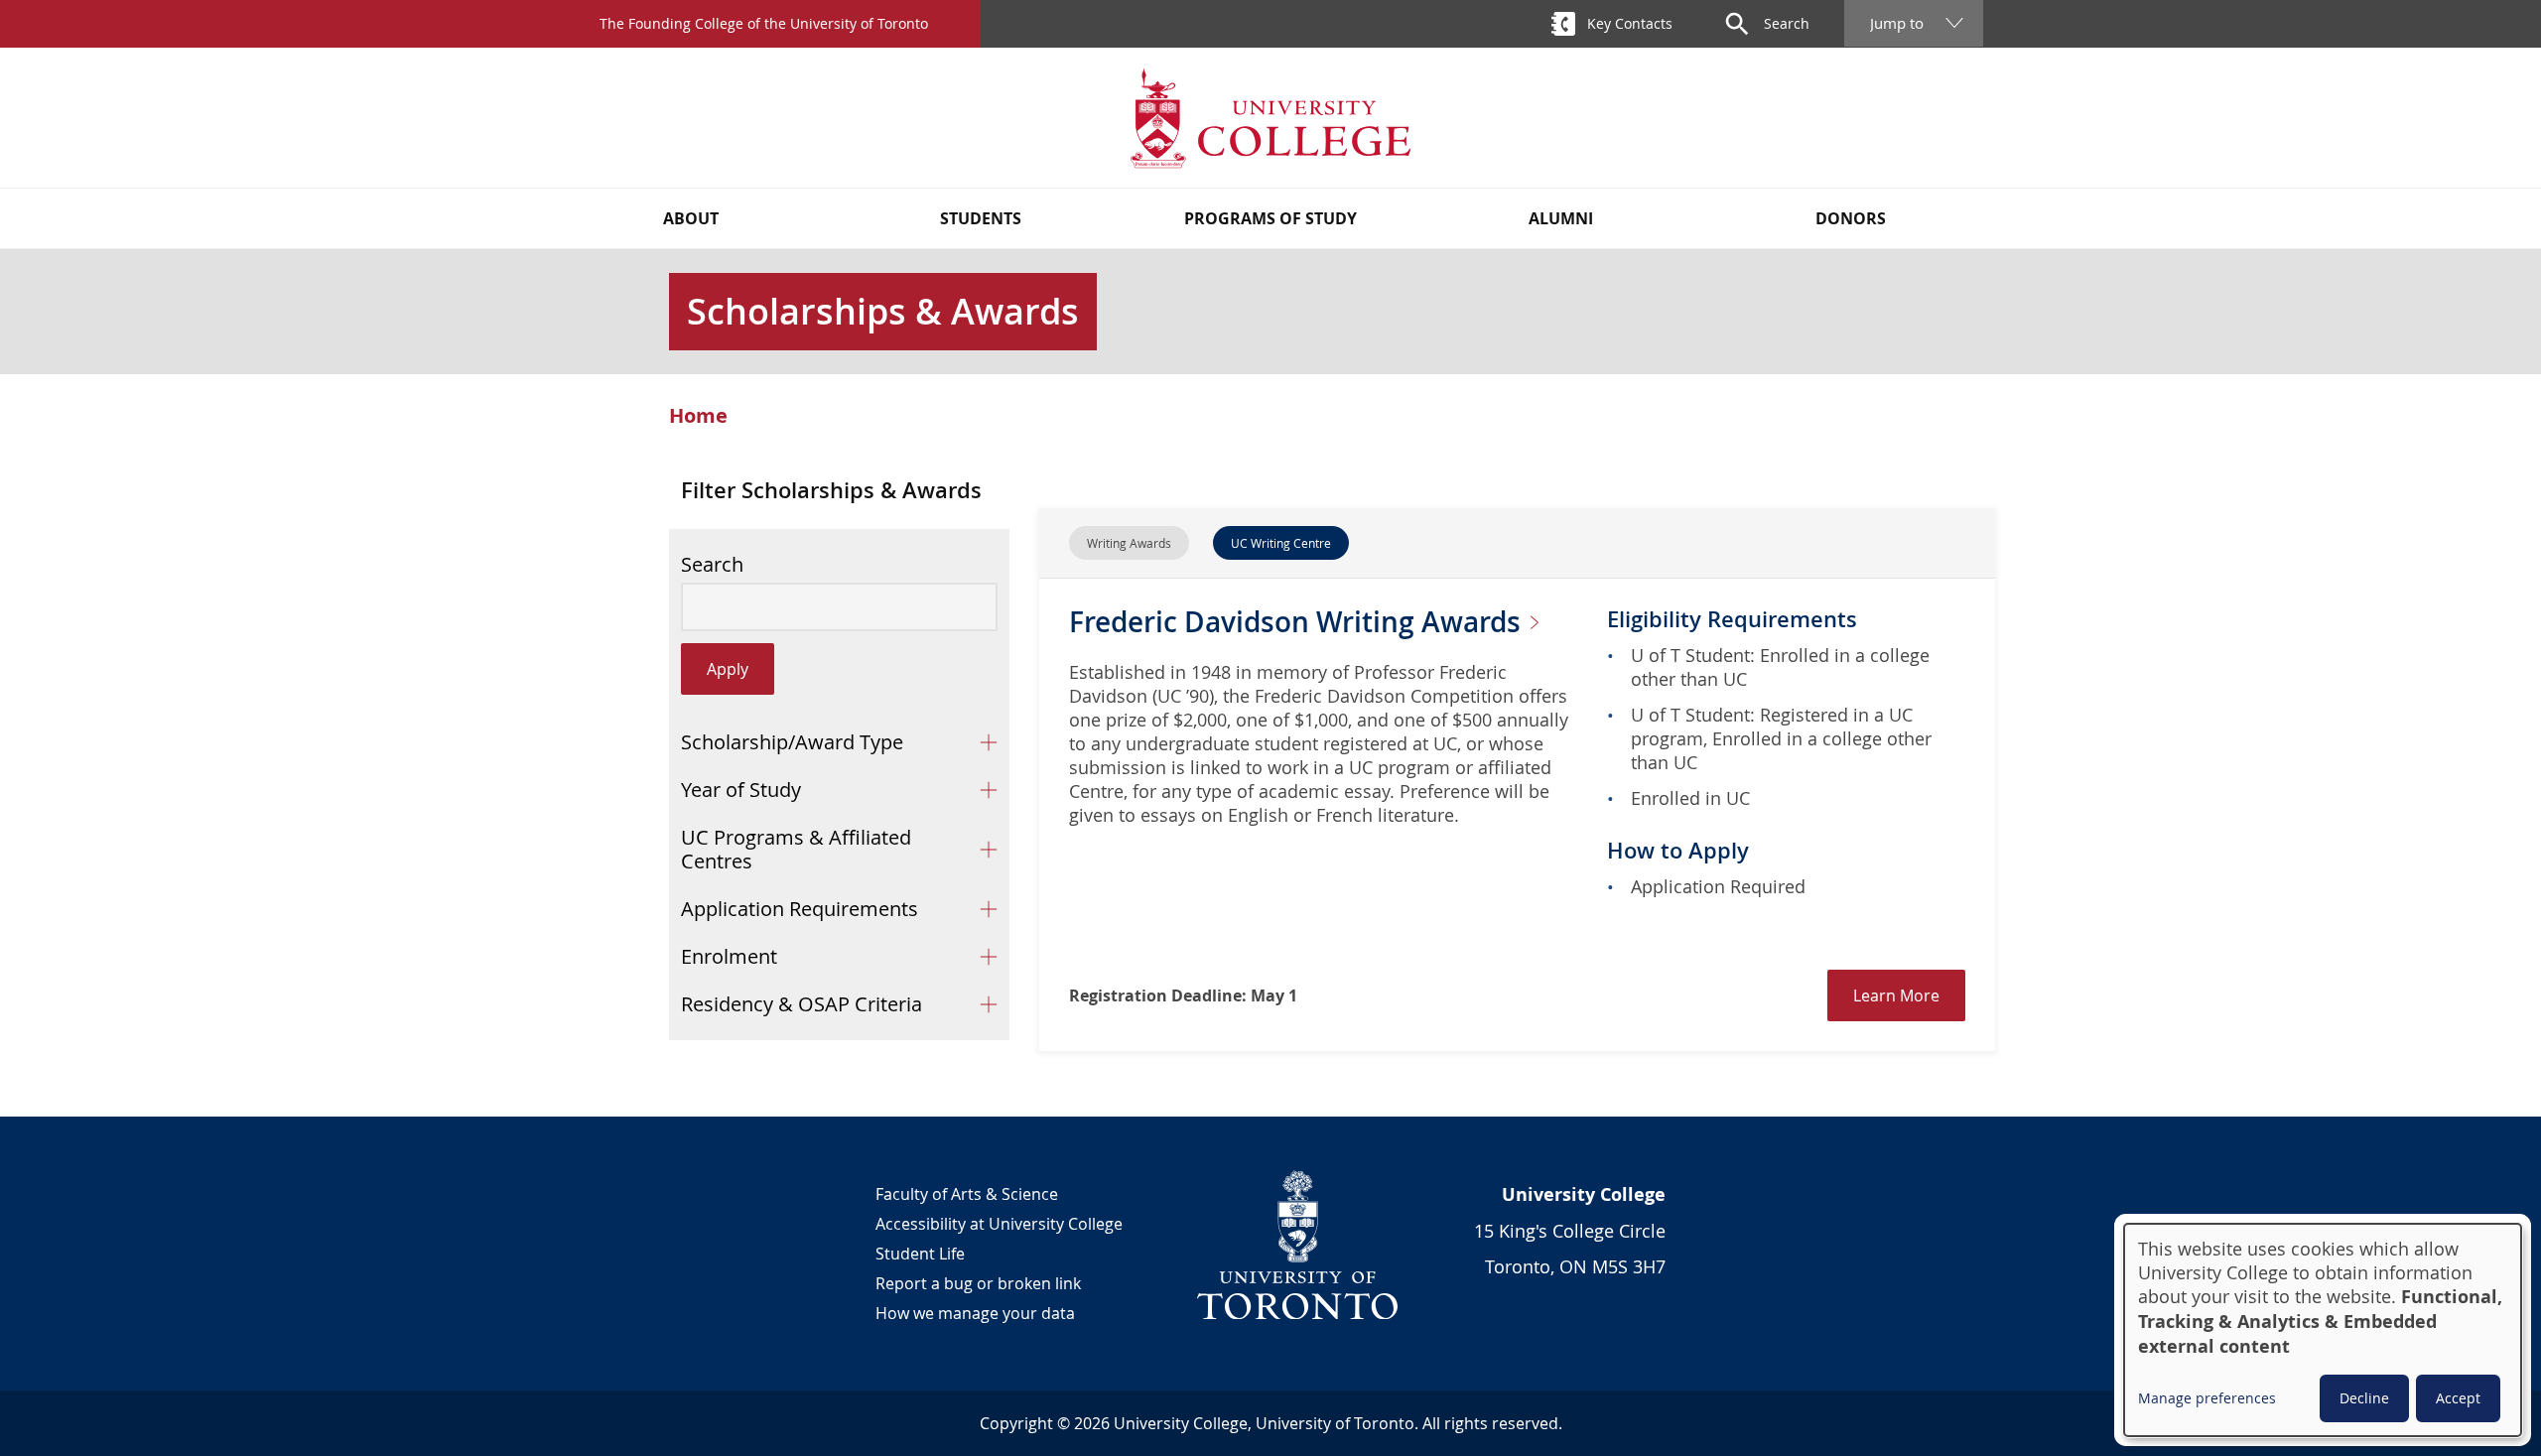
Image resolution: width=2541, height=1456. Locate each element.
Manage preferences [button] (2207, 1398)
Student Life (920, 1254)
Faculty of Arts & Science (967, 1194)
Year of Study (741, 790)
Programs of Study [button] (1270, 218)
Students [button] (981, 218)
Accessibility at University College (999, 1224)
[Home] (1270, 118)
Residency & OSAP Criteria (802, 1004)
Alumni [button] (1561, 218)
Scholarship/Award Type (792, 742)
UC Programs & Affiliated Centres (796, 849)
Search (712, 565)
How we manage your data (975, 1313)
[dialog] (2323, 1330)
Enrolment (729, 956)
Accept (2458, 1398)
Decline (2364, 1398)
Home (698, 416)
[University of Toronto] (1298, 1245)
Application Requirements (800, 909)
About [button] (691, 218)
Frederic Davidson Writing (1298, 622)
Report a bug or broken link (978, 1283)
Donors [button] (1851, 218)
